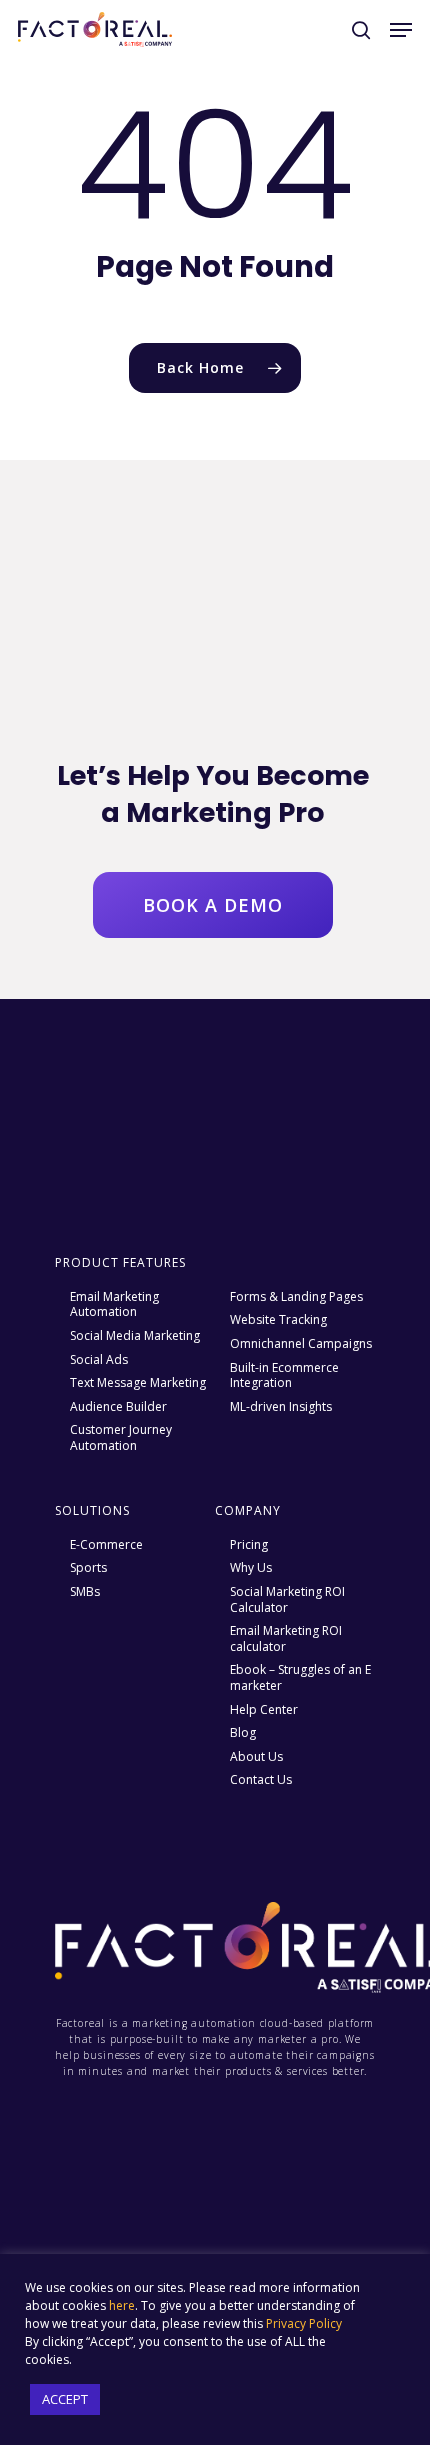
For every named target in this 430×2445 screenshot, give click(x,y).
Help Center (264, 1710)
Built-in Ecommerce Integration (284, 1375)
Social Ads (99, 1360)
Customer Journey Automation (121, 1437)
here (122, 2305)
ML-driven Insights (281, 1407)
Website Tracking (278, 1320)
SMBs (85, 1592)
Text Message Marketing (138, 1383)
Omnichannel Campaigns (301, 1344)
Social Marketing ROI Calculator (287, 1599)
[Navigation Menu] (401, 30)
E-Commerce (106, 1545)
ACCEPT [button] (65, 2399)
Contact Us (261, 1780)
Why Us (251, 1568)
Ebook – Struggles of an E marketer (300, 1677)
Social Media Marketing (135, 1336)
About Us (256, 1757)
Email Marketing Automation (114, 1304)
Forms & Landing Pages (296, 1297)
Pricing (249, 1545)
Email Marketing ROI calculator (286, 1638)
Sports (88, 1568)
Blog (243, 1733)
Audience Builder (118, 1407)
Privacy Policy (304, 2323)
